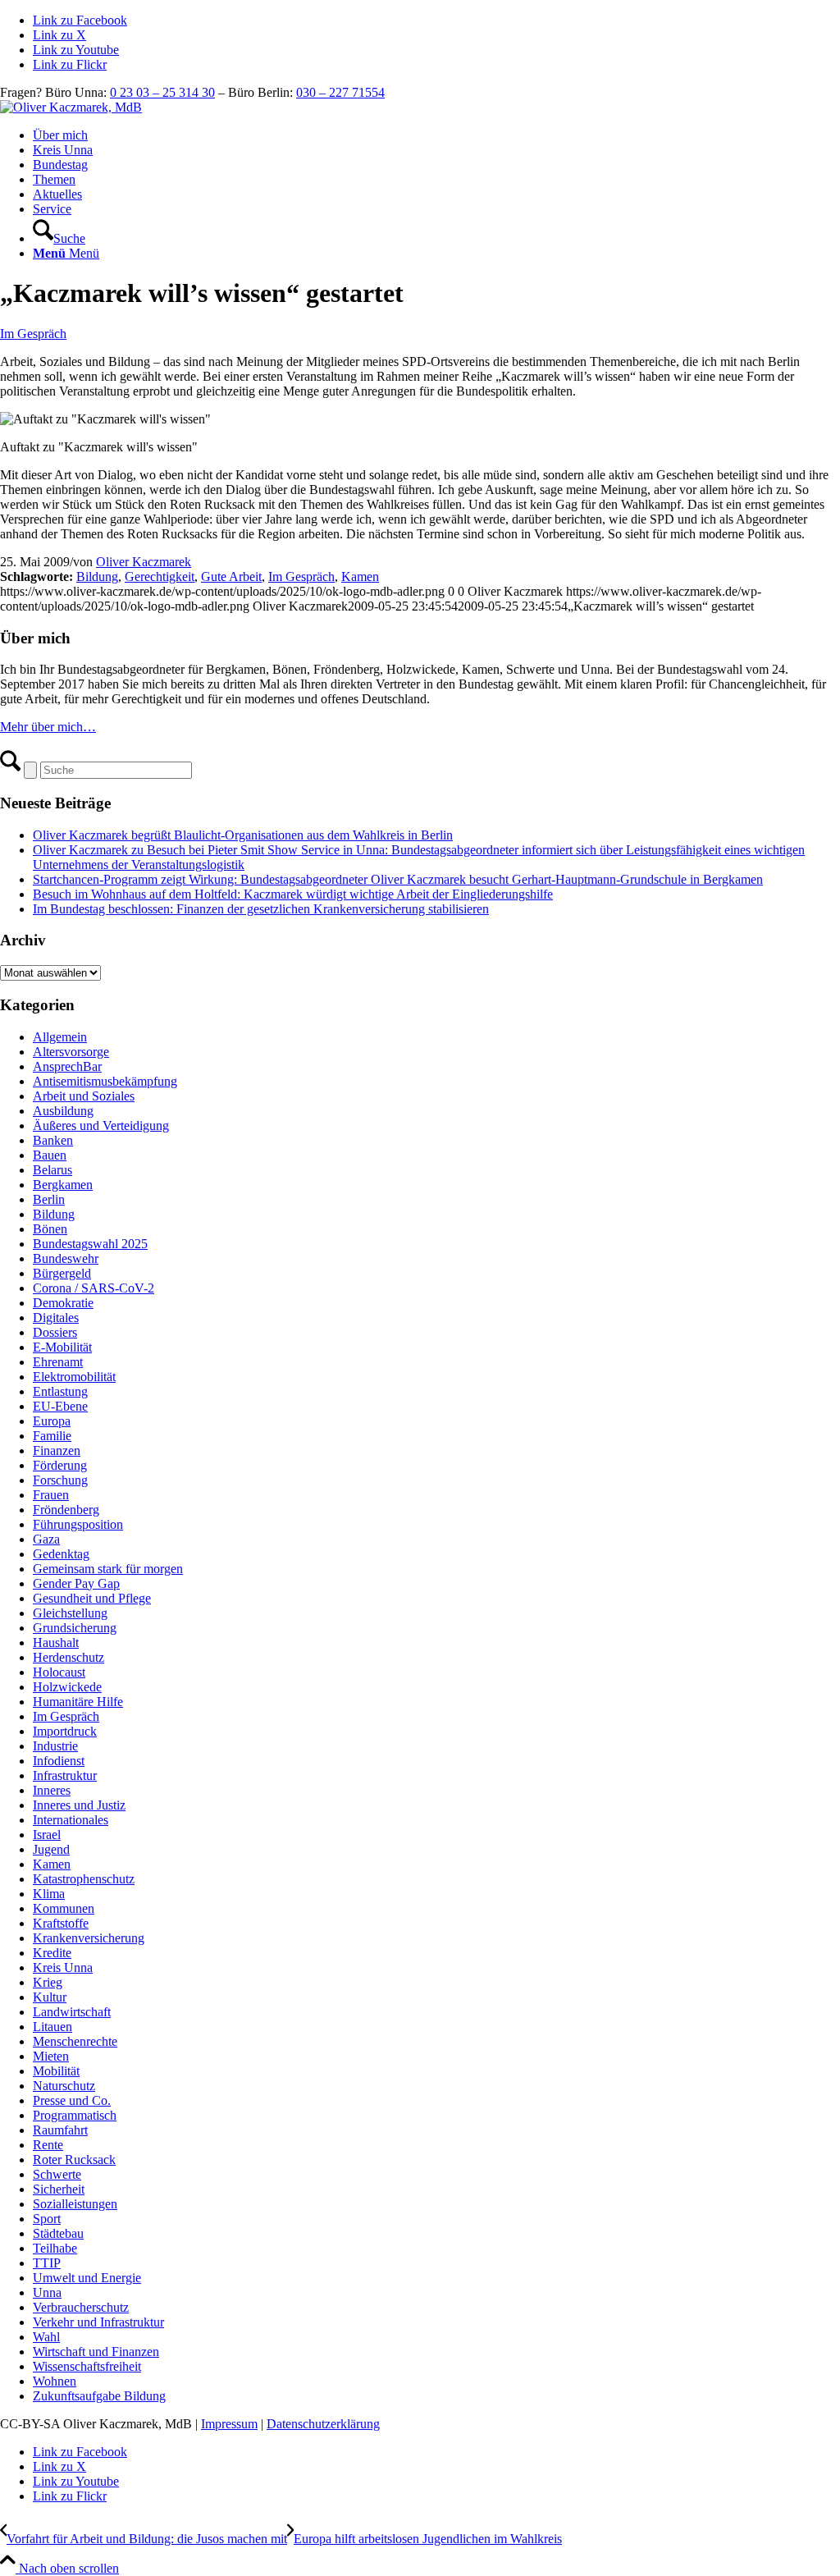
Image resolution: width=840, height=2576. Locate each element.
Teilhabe (55, 2248)
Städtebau (58, 2233)
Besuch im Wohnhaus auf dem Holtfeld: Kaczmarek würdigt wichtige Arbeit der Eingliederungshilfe (293, 894)
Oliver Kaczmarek (144, 562)
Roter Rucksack (74, 2160)
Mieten (51, 2056)
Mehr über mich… (48, 727)
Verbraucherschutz (81, 2307)
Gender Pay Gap (76, 1583)
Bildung (97, 577)
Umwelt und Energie (87, 2278)
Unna (47, 2292)
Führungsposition (78, 1524)
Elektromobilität (74, 1377)
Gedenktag (61, 1554)
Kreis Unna (63, 1967)
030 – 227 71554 (340, 92)
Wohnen (55, 2381)
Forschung (60, 1480)
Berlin (49, 1199)
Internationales (71, 1820)
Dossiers (55, 1332)
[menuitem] (436, 135)
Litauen (52, 2027)
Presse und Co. (72, 2100)
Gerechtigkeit (160, 577)
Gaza (46, 1539)
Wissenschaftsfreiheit (87, 2366)
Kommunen (64, 1908)
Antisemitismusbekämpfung (105, 1081)
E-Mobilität (62, 1347)
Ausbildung (63, 1111)
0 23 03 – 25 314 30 (162, 92)
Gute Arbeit (231, 577)
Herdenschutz (68, 1657)
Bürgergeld (62, 1273)
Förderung (60, 1465)
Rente (48, 2145)
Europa (52, 1421)
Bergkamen (63, 1185)
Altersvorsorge (71, 1052)
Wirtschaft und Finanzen (96, 2352)
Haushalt (56, 1643)
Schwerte (57, 2174)
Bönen (50, 1229)
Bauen (50, 1155)
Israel (47, 1835)
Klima (49, 1894)
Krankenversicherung (89, 1938)
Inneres (52, 1790)
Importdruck (65, 1731)
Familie (52, 1436)
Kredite (52, 1953)
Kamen (360, 577)
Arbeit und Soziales (84, 1096)
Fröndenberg (66, 1510)
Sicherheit (59, 2189)
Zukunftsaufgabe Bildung (99, 2396)
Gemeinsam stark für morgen (108, 1569)
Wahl (46, 2337)
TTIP (47, 2263)
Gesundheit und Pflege (92, 1598)
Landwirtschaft (72, 2012)
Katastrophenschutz (84, 1879)
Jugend (51, 1849)
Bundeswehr (66, 1258)
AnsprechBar (67, 1066)
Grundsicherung (75, 1628)
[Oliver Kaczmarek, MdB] (71, 107)
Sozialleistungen (75, 2204)
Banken (53, 1140)
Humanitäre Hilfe (78, 1702)
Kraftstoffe (61, 1923)
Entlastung (60, 1391)
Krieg (48, 1982)
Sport (47, 2219)
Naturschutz (64, 2086)
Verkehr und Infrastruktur (98, 2322)
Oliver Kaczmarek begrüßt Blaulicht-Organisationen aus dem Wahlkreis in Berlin (243, 835)
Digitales (56, 1318)
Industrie (55, 1746)
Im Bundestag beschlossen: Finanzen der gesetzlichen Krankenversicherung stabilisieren (261, 909)
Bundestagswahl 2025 (90, 1244)
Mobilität (56, 2071)
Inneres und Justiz (79, 1805)
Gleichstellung (70, 1613)
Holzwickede (67, 1687)
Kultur (50, 1997)
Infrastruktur (65, 1775)
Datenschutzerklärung (323, 2424)
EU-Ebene (60, 1406)
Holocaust (59, 1672)
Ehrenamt (58, 1362)
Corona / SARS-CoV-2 (94, 1288)
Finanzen (57, 1450)
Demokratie (63, 1303)
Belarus (52, 1170)
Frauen (51, 1495)
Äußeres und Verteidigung (101, 1126)
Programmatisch (75, 2115)
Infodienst (59, 1761)
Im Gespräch (33, 334)
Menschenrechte (75, 2041)
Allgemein (60, 1037)
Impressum (229, 2424)
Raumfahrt (60, 2130)
